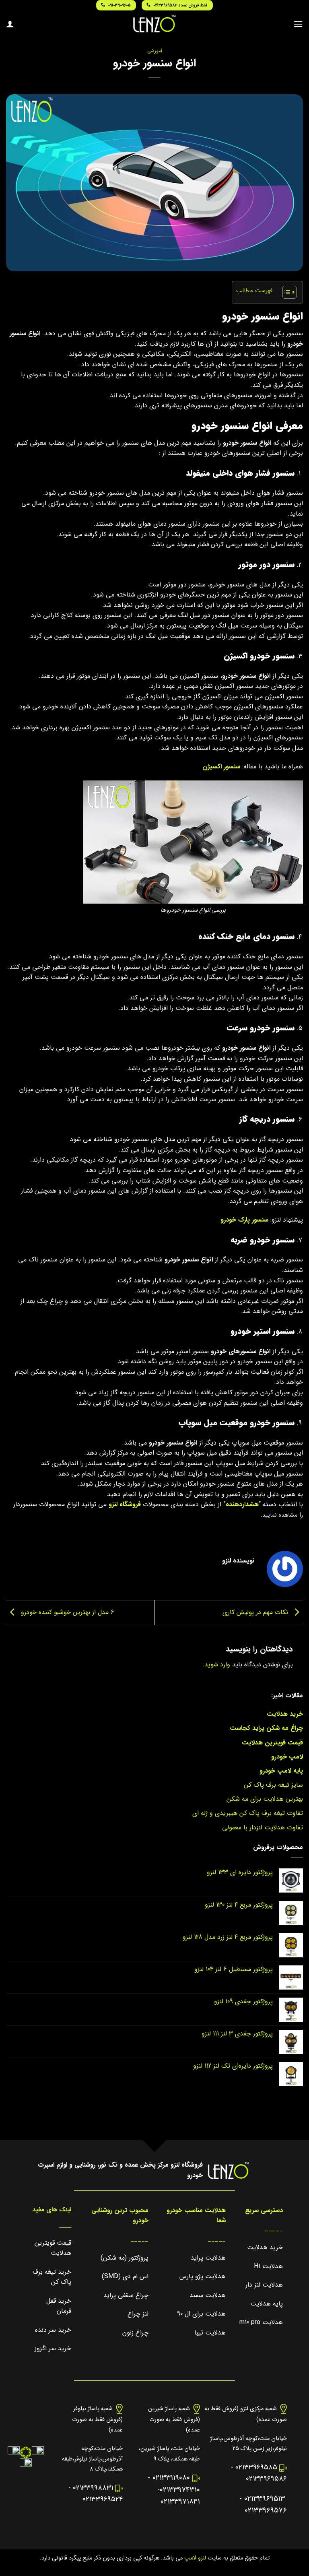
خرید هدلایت (285, 1714)
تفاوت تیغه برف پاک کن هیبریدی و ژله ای (248, 1813)
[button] (298, 24)
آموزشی (155, 51)
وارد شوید (217, 1665)
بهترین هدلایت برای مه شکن (265, 1799)
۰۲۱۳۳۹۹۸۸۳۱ (93, 2488)
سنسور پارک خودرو (244, 1220)
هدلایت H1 (268, 2266)
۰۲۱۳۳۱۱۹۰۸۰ (171, 2478)
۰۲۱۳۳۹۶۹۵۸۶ (266, 2479)
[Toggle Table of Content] (285, 292)
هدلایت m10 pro (261, 2322)
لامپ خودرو (287, 1757)
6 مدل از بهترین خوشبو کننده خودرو (67, 1612)
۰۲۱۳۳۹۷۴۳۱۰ (180, 2490)
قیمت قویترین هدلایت (272, 1743)
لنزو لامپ (194, 2558)
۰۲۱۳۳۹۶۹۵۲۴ (103, 2499)
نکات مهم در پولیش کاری (256, 1612)
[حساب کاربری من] (10, 24)
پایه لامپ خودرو (281, 1771)
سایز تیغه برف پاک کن (273, 1785)
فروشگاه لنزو (125, 1504)
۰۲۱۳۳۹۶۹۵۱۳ (265, 2499)
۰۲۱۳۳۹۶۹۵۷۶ (266, 2511)
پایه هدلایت (267, 2304)
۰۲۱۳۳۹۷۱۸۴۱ (180, 2502)
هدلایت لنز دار (264, 2285)
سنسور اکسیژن (221, 767)
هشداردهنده (242, 1504)
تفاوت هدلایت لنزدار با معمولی (263, 1828)
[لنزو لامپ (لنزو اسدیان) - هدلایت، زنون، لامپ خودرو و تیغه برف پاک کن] (154, 24)
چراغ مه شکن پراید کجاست (266, 1728)
